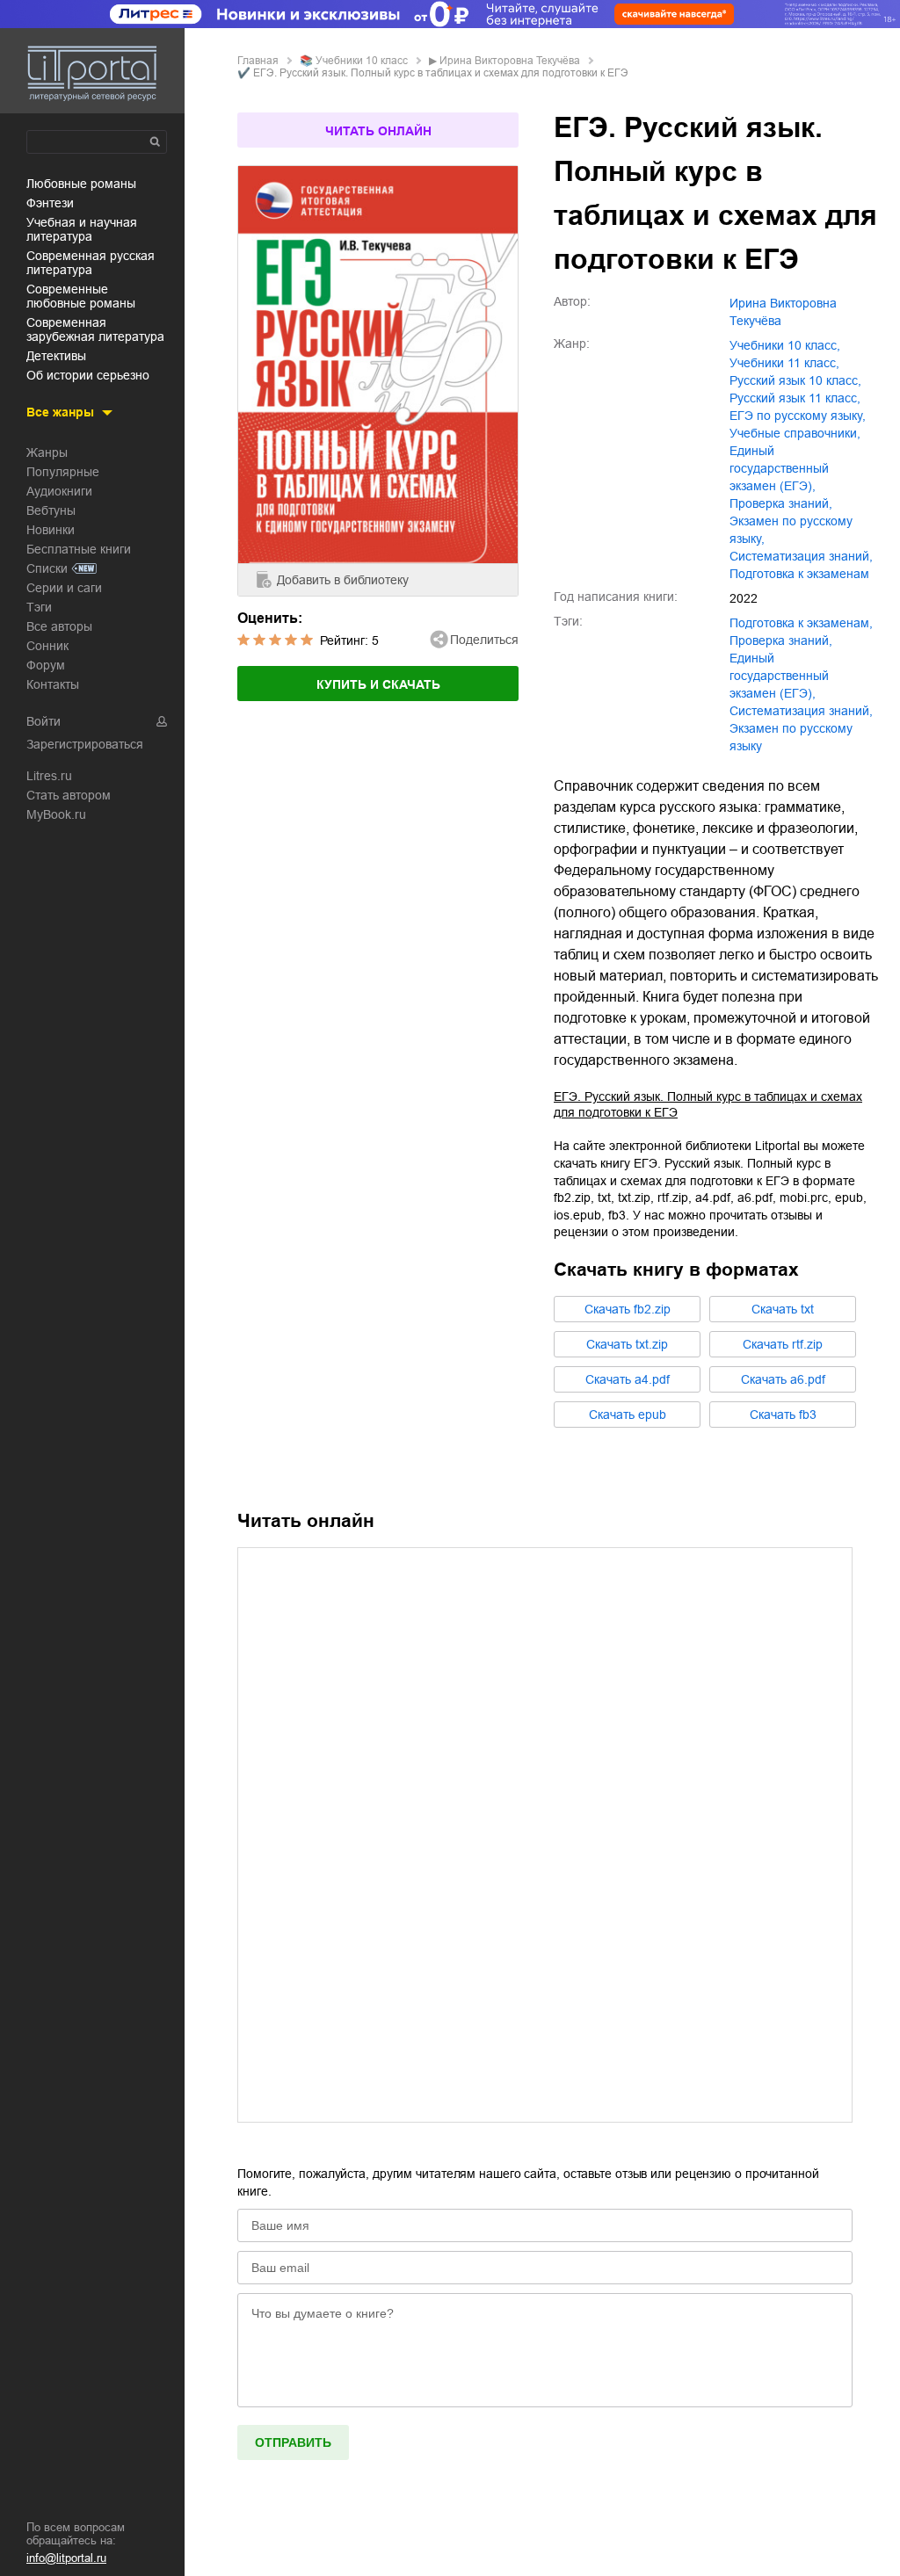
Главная (258, 61)
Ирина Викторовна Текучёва (510, 61)
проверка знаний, (781, 503)
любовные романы (81, 184)
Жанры (47, 452)
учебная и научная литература (82, 229)
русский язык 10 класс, (795, 380)
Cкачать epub (628, 1415)
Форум (46, 665)
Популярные (63, 472)
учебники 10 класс (362, 61)
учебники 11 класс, (784, 363)
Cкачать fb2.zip (628, 1309)
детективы (56, 356)
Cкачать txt (783, 1309)
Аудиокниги (59, 491)
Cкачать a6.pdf (783, 1379)
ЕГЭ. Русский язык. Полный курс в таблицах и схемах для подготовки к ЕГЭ (708, 1104)
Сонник (47, 646)
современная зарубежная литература (95, 329)
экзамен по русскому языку (791, 737)
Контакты (53, 684)
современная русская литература (91, 263)
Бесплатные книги (79, 549)
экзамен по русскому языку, (791, 530)
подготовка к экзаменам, (801, 623)
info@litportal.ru (66, 2558)
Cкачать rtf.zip (783, 1344)
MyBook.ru (56, 814)
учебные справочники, (795, 433)
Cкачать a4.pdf (628, 1379)
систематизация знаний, (801, 556)
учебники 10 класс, (785, 345)
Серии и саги (64, 588)
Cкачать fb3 (783, 1415)
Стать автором (69, 795)
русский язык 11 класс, (795, 398)
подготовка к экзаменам (799, 574)
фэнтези (50, 203)
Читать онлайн (378, 131)
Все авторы (59, 626)
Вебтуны (51, 510)
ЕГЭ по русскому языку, (798, 416)
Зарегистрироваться (85, 744)
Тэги (39, 607)
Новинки (51, 530)
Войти (44, 721)
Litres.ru (49, 776)
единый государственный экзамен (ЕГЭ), (779, 468)
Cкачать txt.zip (627, 1344)
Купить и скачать (378, 684)
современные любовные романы (81, 296)
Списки (47, 568)
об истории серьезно (88, 375)
